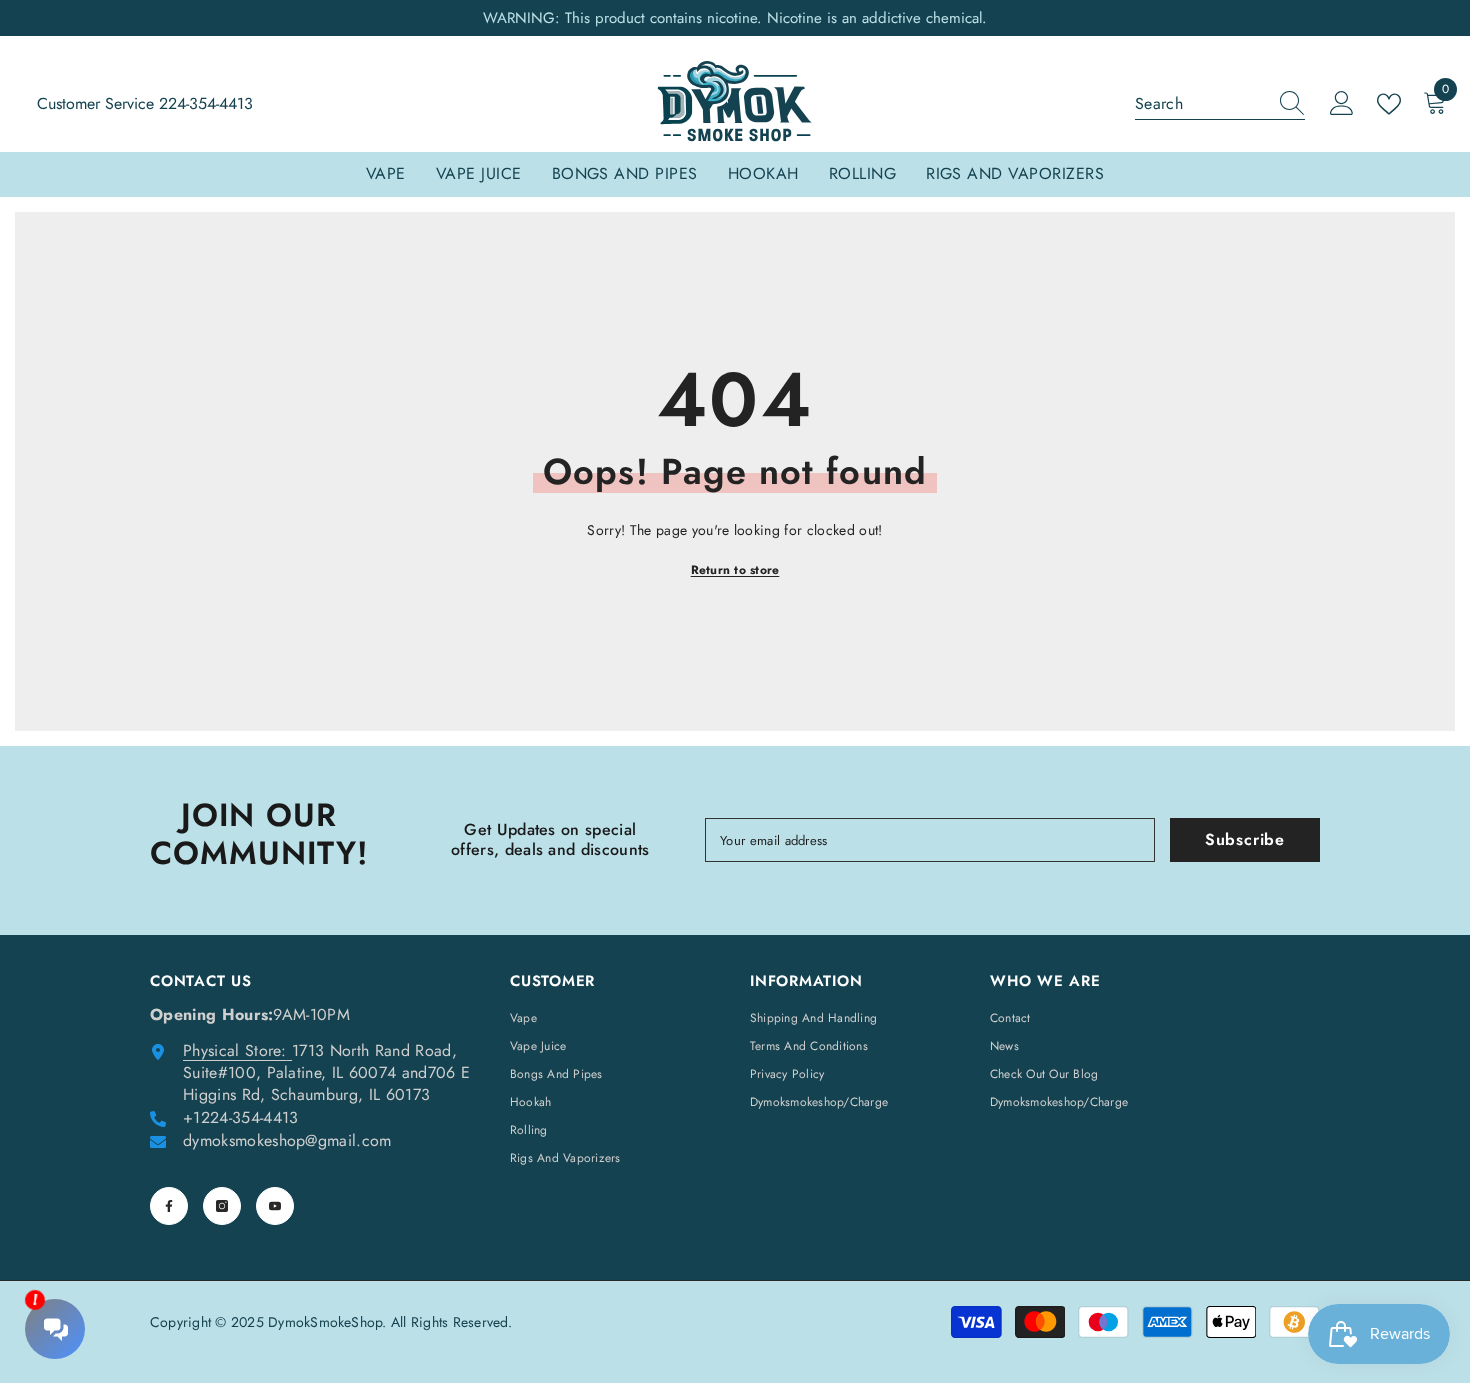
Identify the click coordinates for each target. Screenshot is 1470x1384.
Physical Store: (235, 1050)
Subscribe (1245, 839)
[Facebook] (169, 1206)
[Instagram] (222, 1206)
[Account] (1342, 104)
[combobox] (1201, 104)
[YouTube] (275, 1206)
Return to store (735, 570)
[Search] (1220, 104)
